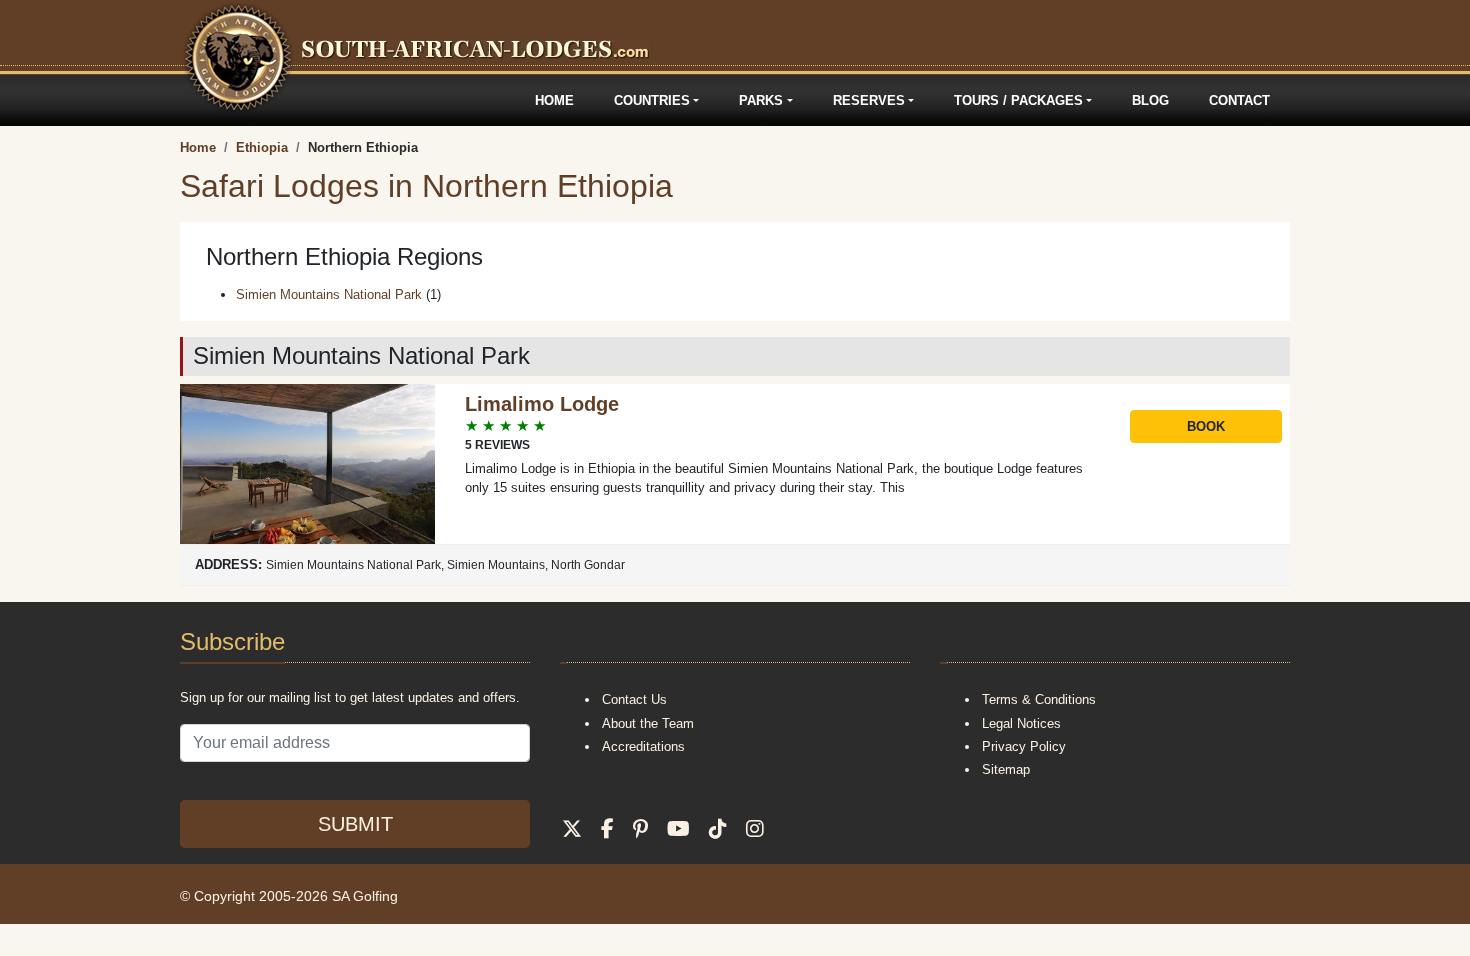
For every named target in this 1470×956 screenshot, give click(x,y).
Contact (1239, 100)
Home (554, 100)
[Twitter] (572, 829)
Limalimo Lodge (542, 404)
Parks (761, 100)
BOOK (1206, 426)
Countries (652, 100)
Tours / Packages (1018, 100)
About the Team (648, 723)
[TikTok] (718, 829)
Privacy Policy (1024, 746)
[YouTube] (678, 829)
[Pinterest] (640, 829)
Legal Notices (1021, 723)
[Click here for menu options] (183, 100)
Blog (1150, 100)
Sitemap (1006, 769)
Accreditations (643, 746)
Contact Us (634, 699)
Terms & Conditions (1039, 699)
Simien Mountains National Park (329, 294)
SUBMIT (355, 824)
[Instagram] (755, 829)
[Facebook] (607, 829)
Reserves (869, 100)
